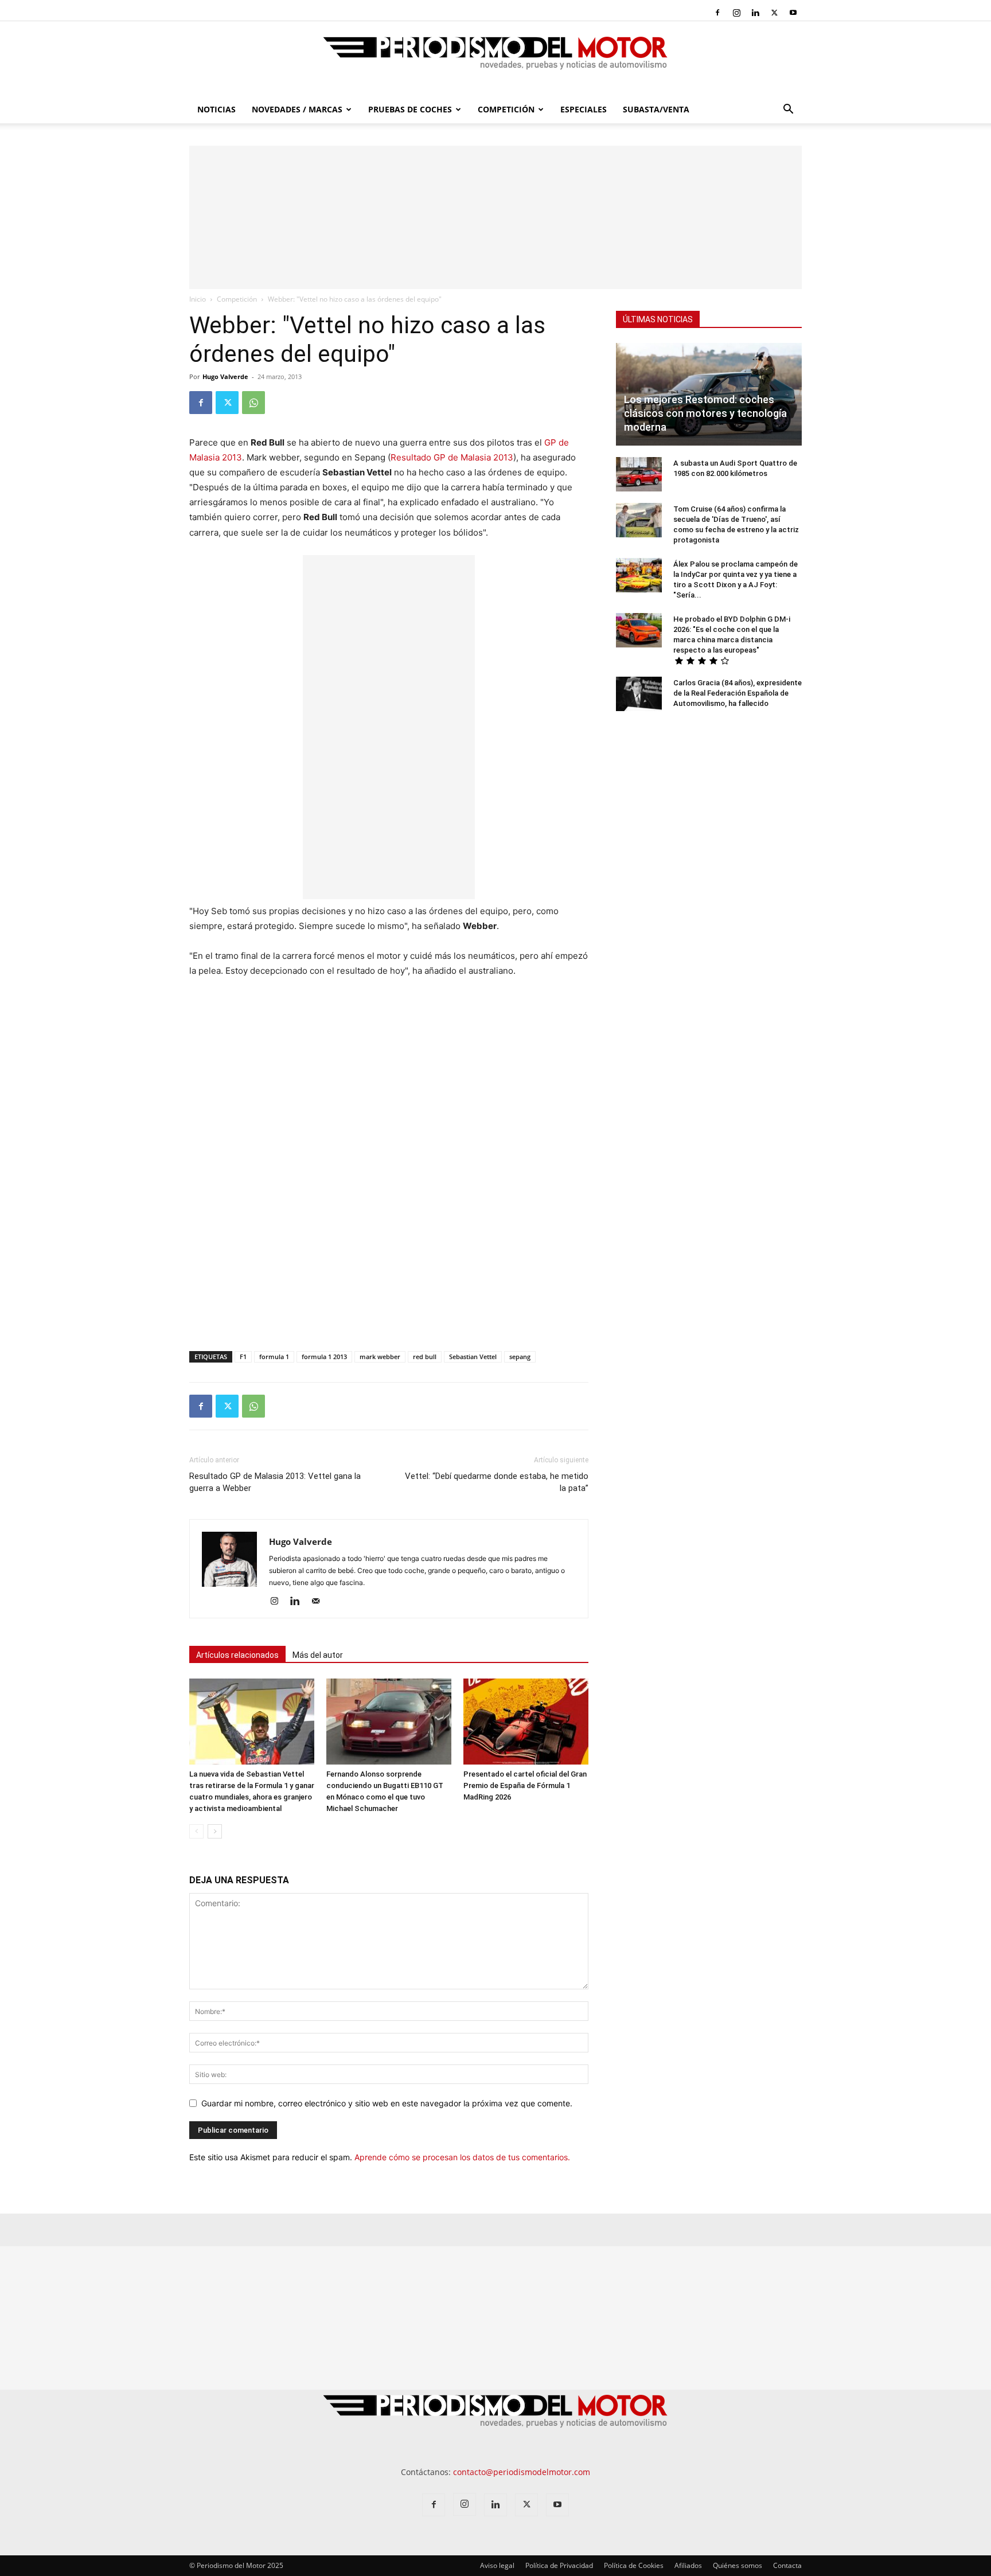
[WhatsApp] (253, 403)
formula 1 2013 (324, 1357)
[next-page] (215, 1831)
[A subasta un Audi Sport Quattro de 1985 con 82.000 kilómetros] (639, 474)
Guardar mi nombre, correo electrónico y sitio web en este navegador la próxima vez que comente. (387, 2103)
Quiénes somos (738, 2565)
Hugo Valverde (225, 376)
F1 (243, 1357)
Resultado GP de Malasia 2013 (452, 457)
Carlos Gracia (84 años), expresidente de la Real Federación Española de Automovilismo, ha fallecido (738, 693)
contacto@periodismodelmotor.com (522, 2472)
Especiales (584, 109)
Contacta (787, 2565)
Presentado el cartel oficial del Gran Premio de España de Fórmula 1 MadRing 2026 (525, 1785)
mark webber (380, 1357)
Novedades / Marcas (297, 109)
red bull (425, 1357)
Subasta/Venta (656, 109)
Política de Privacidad (559, 2565)
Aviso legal (497, 2565)
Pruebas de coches (410, 109)
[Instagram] (736, 13)
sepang (520, 1357)
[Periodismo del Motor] (495, 59)
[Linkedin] (755, 13)
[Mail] (320, 1602)
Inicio (198, 299)
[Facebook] (717, 13)
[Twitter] (774, 13)
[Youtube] (793, 13)
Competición (506, 109)
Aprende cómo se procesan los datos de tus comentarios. (462, 2157)
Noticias (216, 109)
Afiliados (688, 2565)
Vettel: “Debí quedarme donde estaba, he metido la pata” (497, 1482)
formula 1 (274, 1357)
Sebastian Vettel (473, 1357)
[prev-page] (196, 1831)
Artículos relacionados (237, 1655)
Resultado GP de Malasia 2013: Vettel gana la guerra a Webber (275, 1482)
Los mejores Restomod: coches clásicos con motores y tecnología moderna (705, 413)
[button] (788, 110)
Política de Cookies (634, 2565)
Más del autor (318, 1655)
